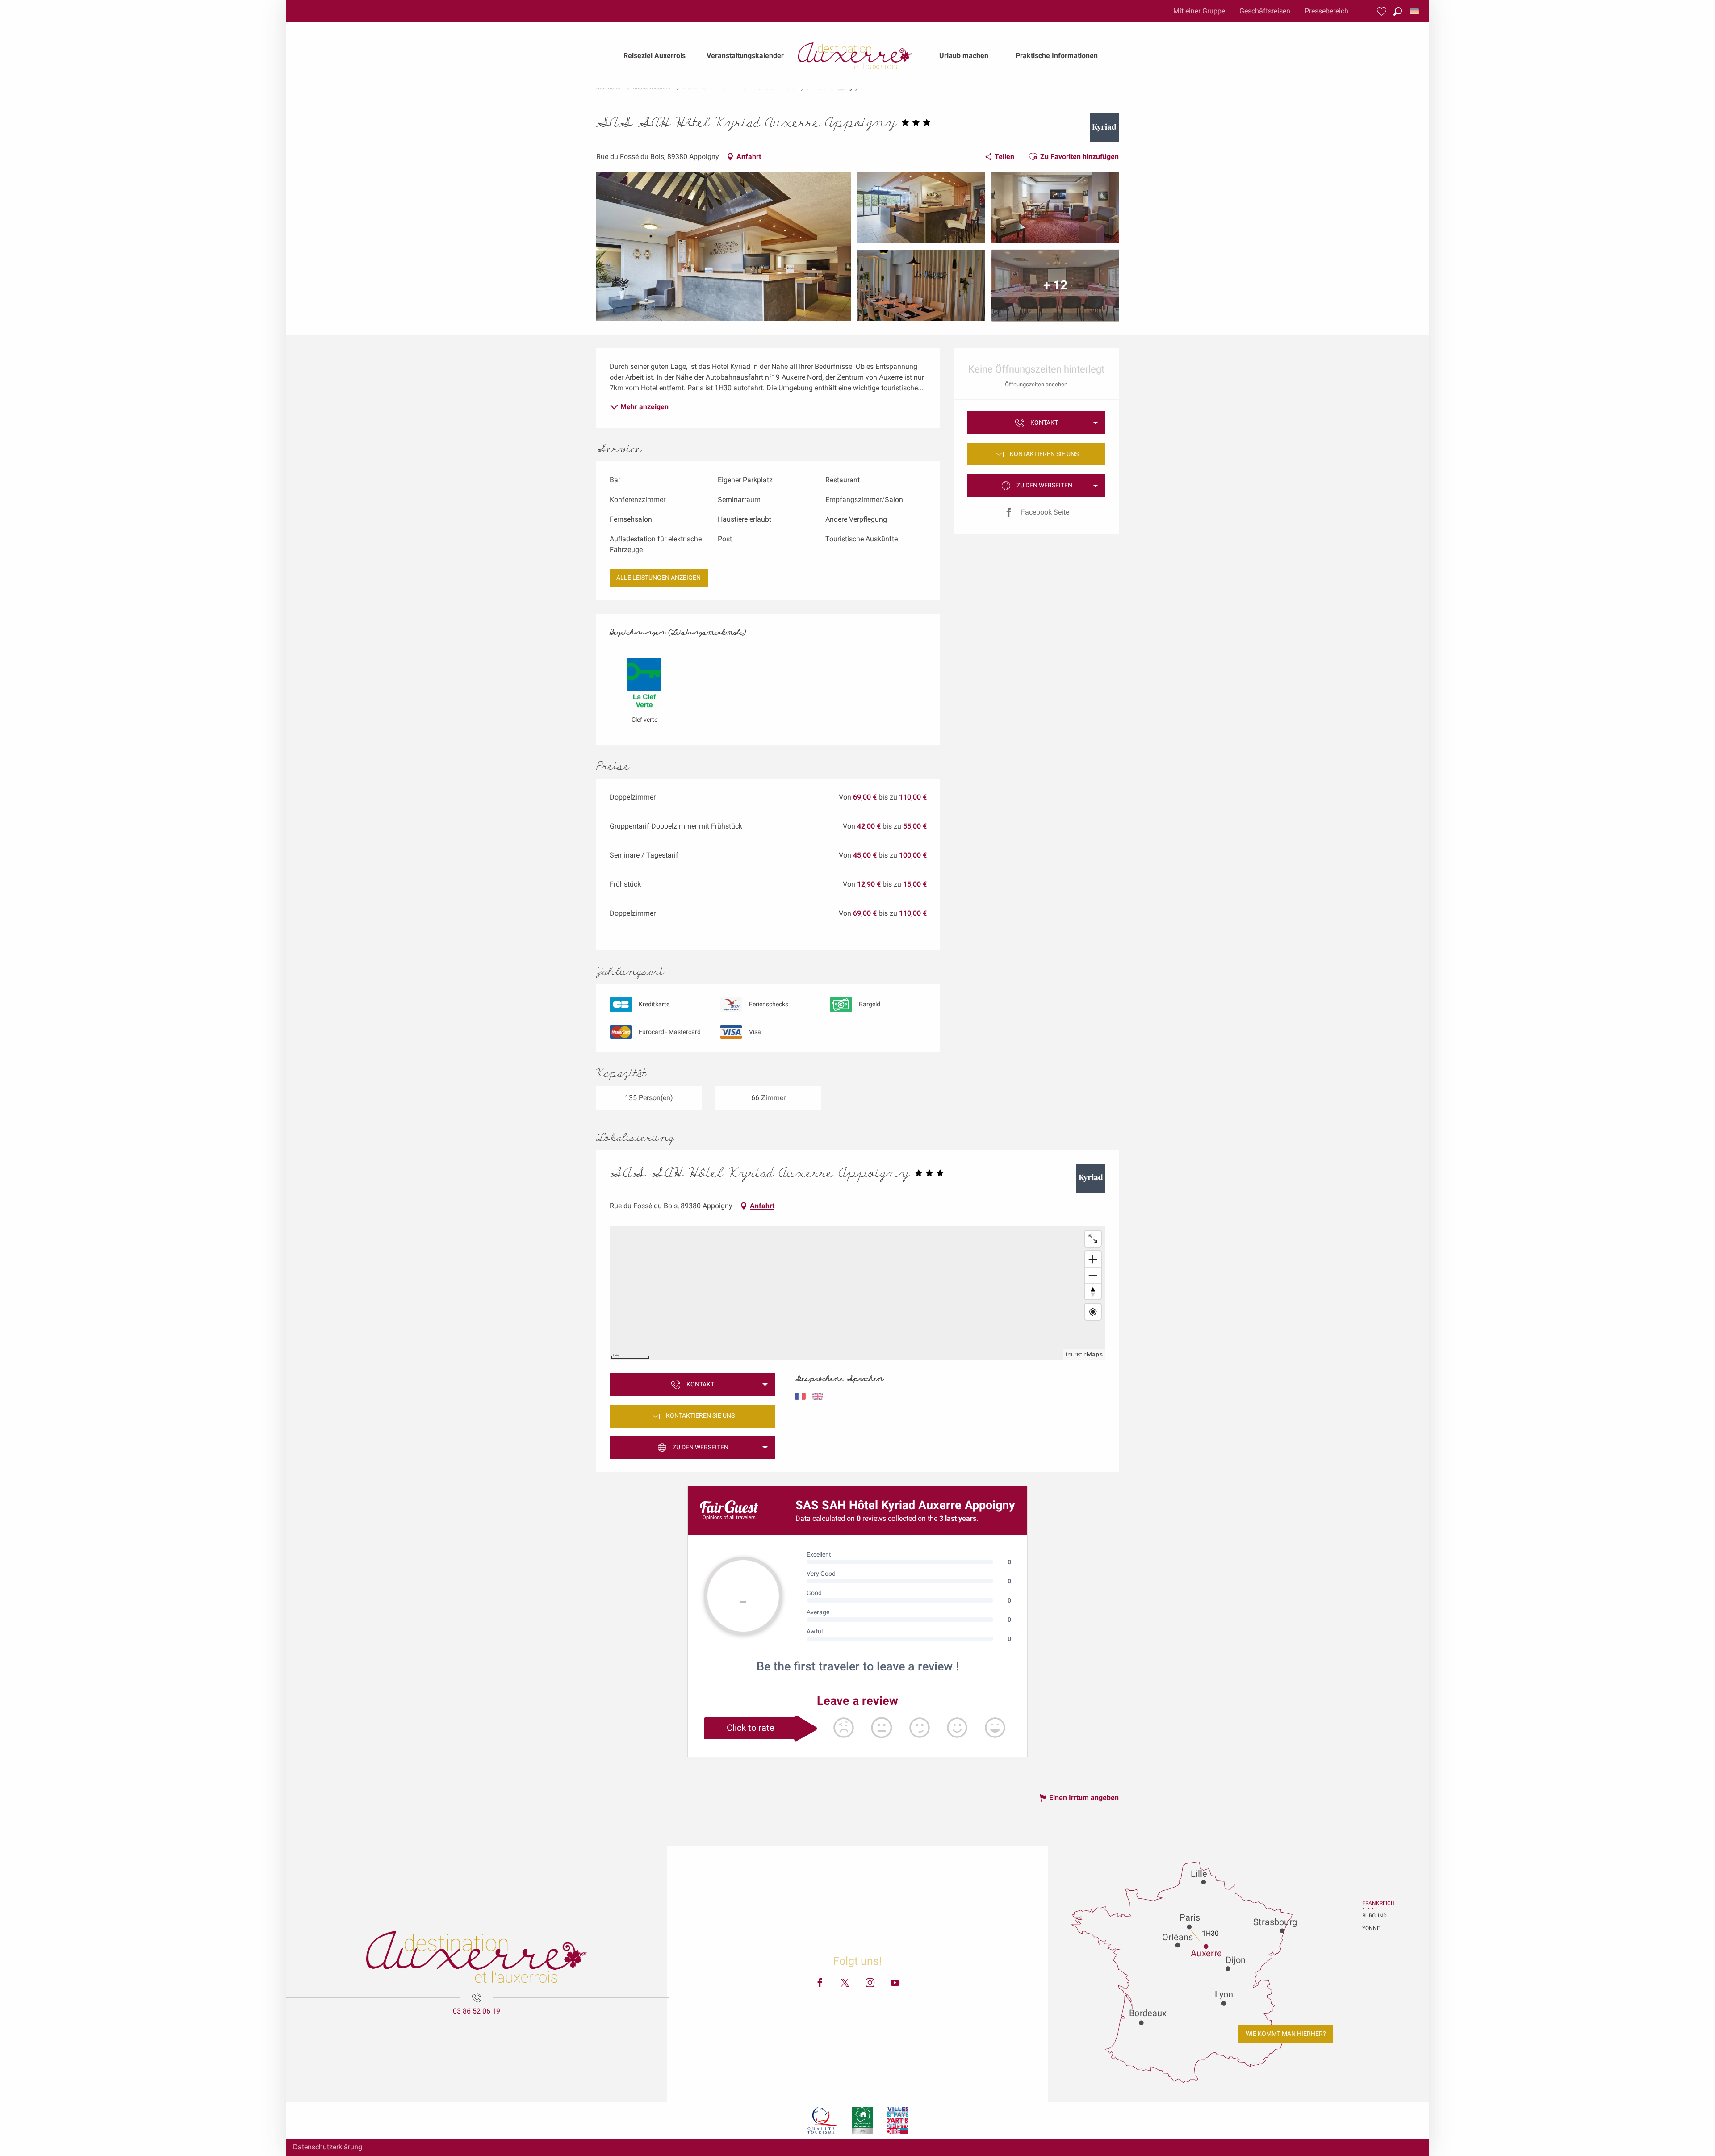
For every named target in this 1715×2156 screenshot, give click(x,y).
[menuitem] (655, 56)
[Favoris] (1383, 11)
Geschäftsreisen (1265, 11)
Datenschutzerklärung (328, 2147)
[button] (1398, 11)
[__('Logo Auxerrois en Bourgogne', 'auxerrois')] (477, 1957)
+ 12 (1055, 285)
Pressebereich (1326, 11)
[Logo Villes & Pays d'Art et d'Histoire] (898, 2120)
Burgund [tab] (1373, 1916)
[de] (1415, 11)
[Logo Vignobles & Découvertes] (863, 2120)
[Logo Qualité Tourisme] (823, 2120)
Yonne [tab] (1371, 1928)
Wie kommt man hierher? (1286, 2034)
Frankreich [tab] (1373, 1903)
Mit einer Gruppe (1199, 11)
